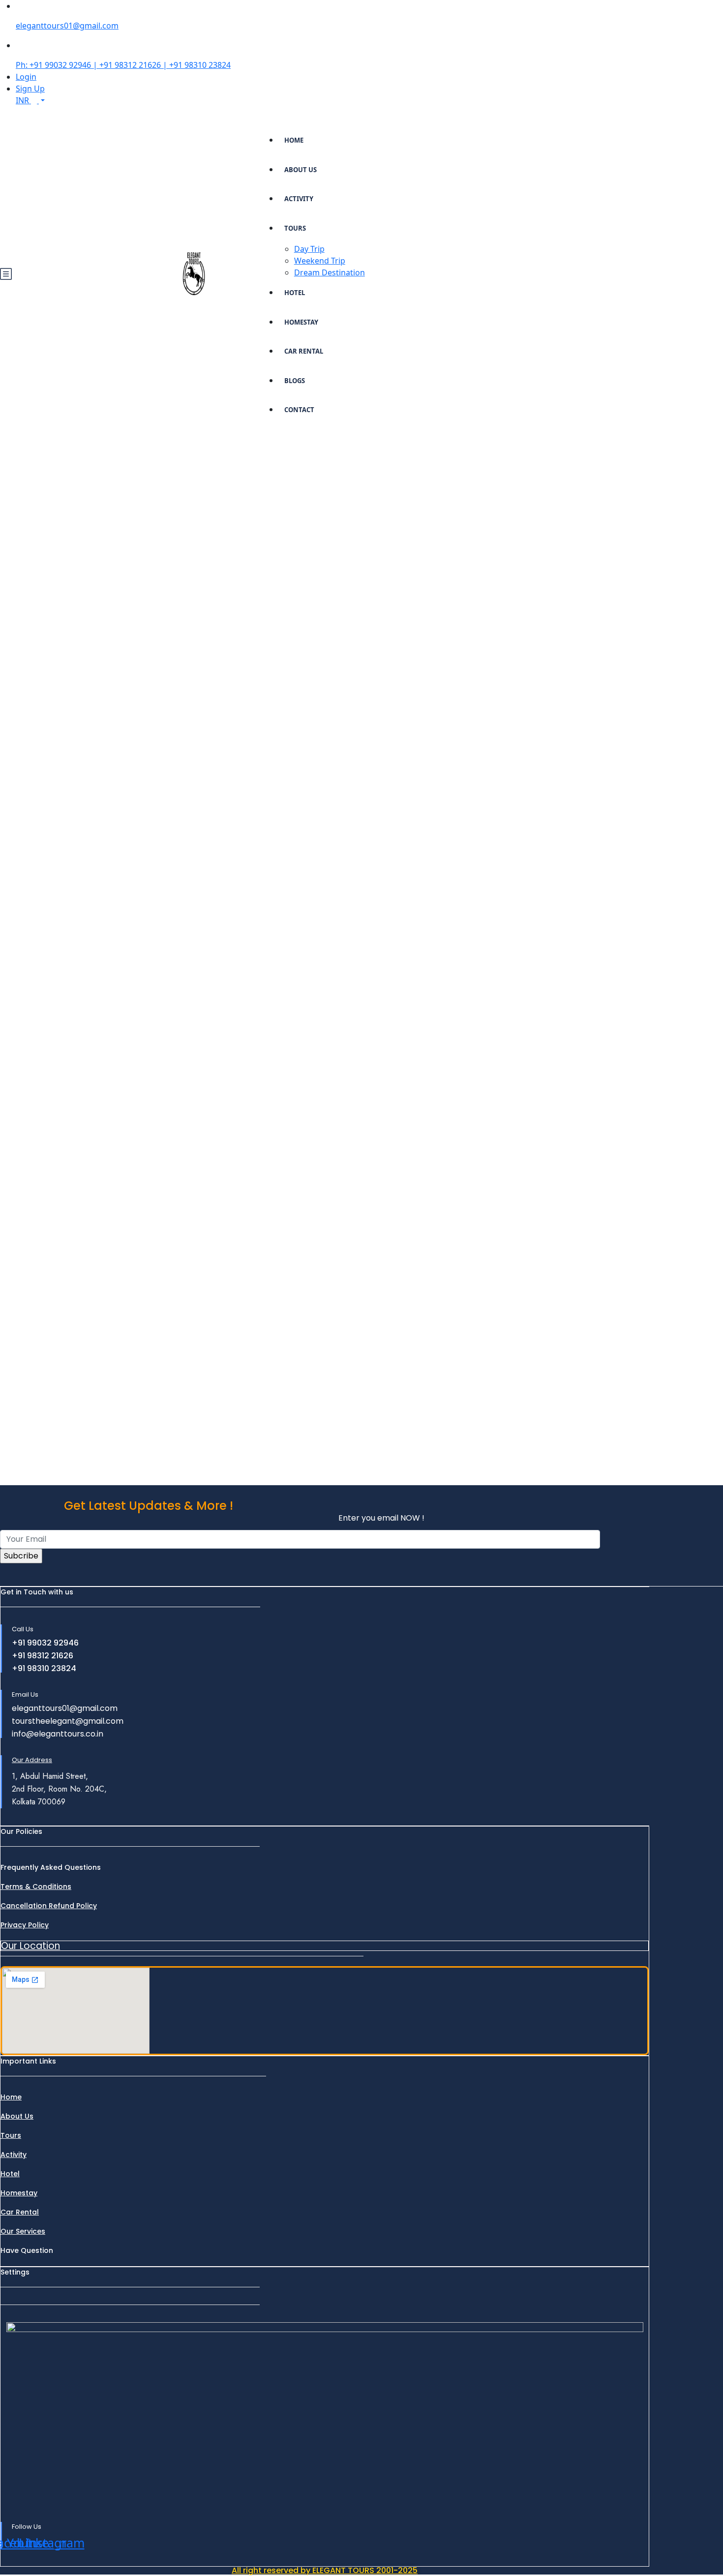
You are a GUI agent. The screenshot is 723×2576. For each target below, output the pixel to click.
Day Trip (309, 249)
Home (294, 140)
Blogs (295, 381)
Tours (295, 228)
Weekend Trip (320, 261)
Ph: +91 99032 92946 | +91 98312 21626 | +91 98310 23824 (123, 65)
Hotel (295, 293)
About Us (301, 170)
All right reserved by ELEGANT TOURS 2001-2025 (325, 2570)
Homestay (301, 322)
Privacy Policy (25, 1925)
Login (26, 77)
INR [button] (23, 100)
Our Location (30, 1946)
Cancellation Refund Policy (49, 1906)
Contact (299, 410)
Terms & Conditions (36, 1887)
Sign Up (30, 89)
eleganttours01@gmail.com (67, 26)
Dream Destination (330, 272)
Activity (299, 199)
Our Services (23, 2231)
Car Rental (304, 351)
